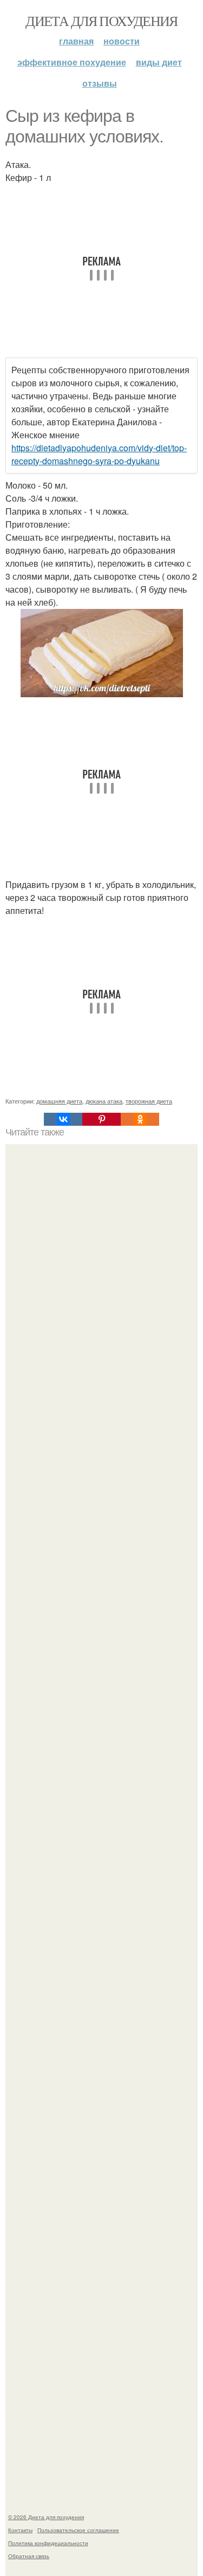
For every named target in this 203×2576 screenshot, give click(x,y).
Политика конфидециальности (48, 2543)
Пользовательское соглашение (78, 2530)
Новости (122, 41)
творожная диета (149, 1101)
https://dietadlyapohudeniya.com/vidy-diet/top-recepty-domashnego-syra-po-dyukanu (99, 454)
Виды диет (159, 62)
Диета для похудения (101, 21)
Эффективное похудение (72, 62)
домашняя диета (59, 1101)
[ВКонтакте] (63, 1119)
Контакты (20, 2530)
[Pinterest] (101, 1119)
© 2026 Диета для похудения (46, 2517)
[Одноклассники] (140, 1119)
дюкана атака (104, 1101)
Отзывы (100, 83)
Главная (76, 41)
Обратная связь (29, 2556)
